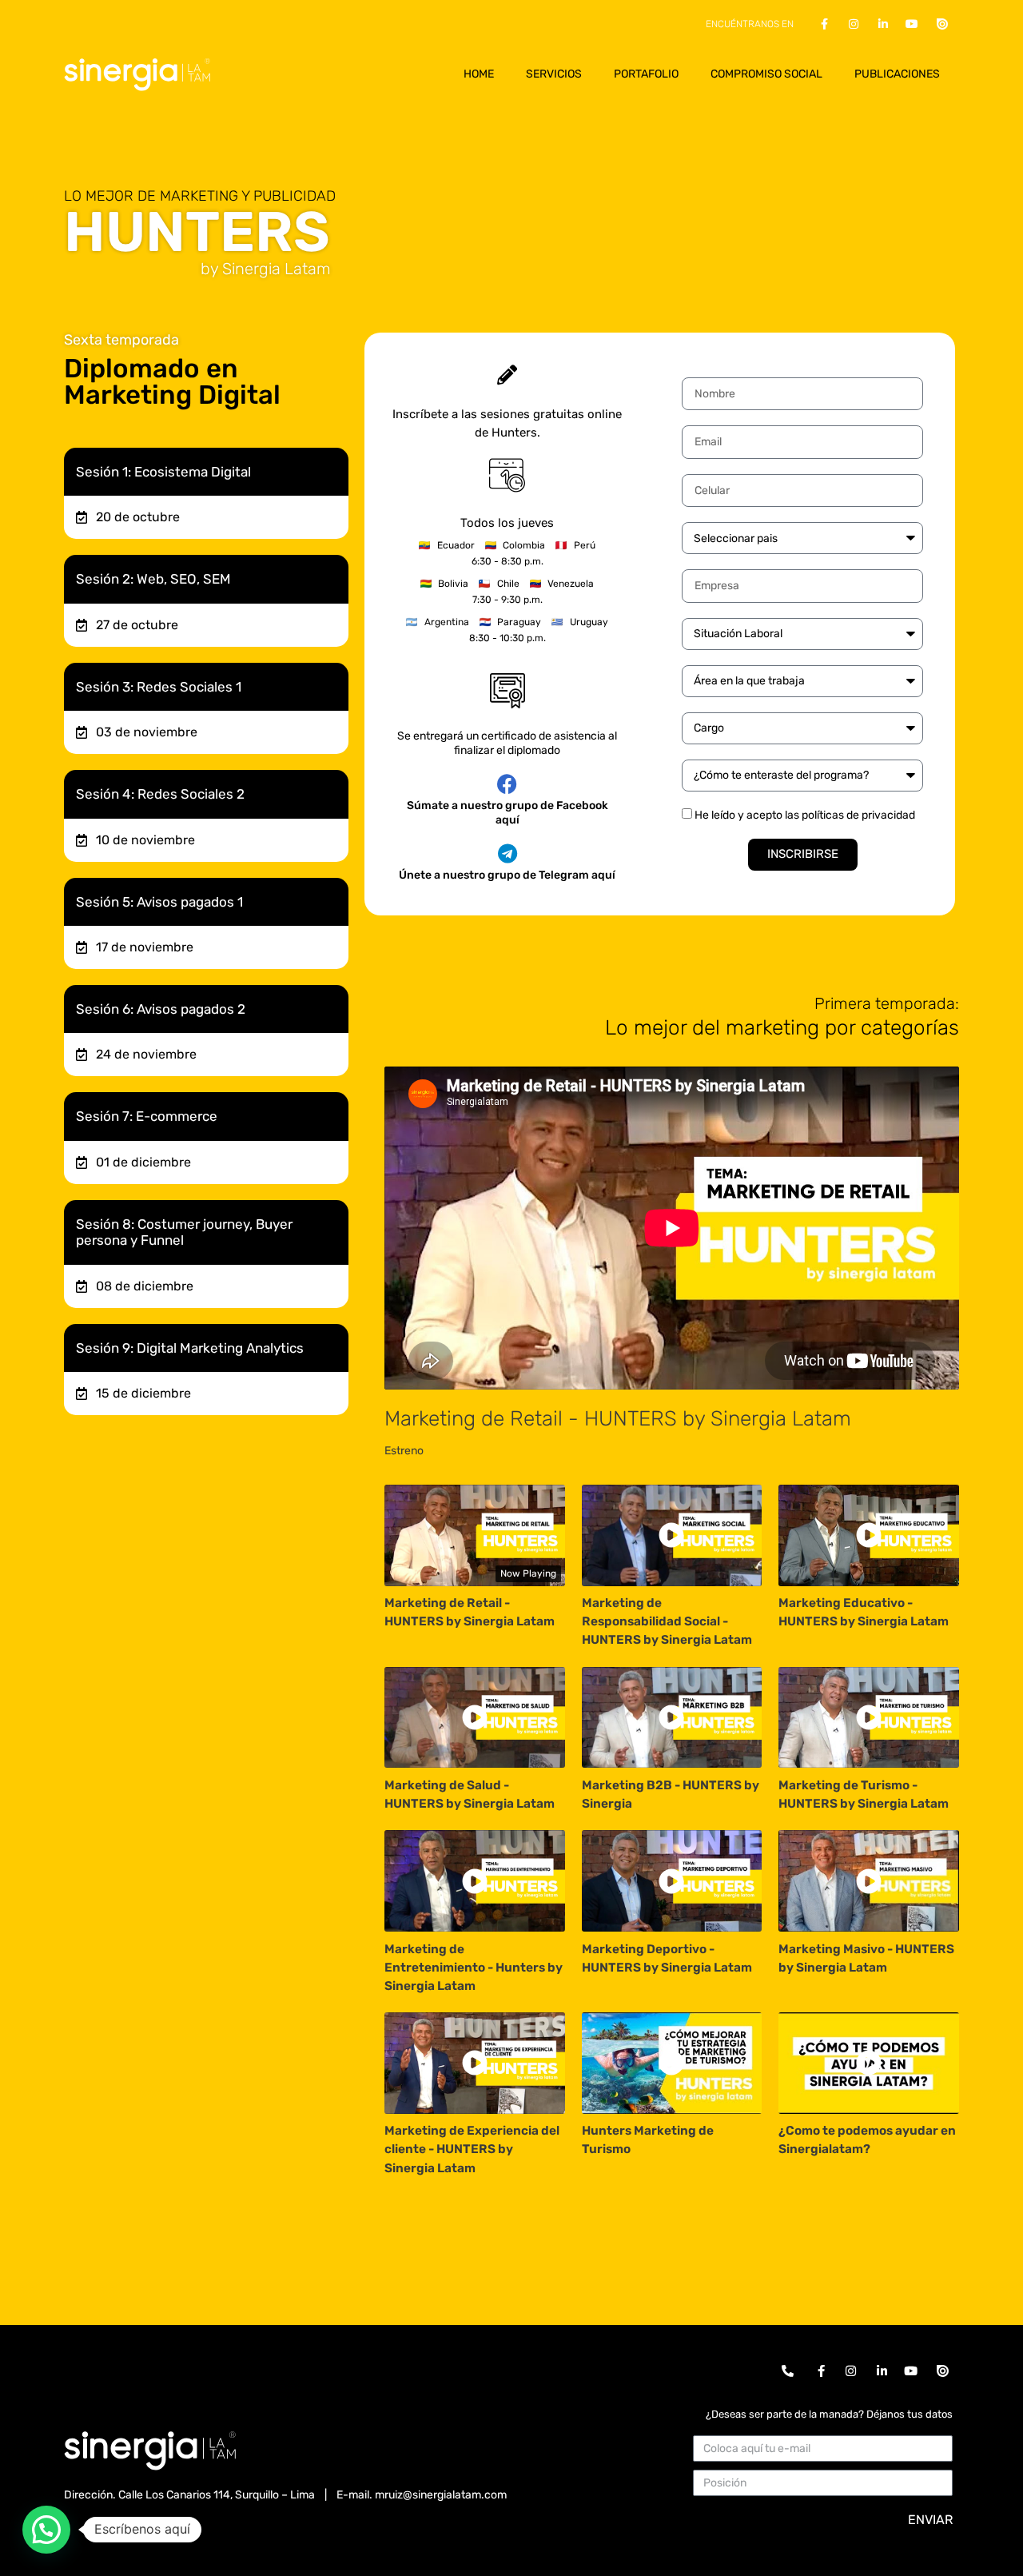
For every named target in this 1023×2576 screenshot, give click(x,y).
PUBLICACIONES (897, 74)
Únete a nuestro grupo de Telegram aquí (507, 875)
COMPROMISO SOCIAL (766, 74)
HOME (479, 74)
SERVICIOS (554, 74)
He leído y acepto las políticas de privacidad (805, 815)
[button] (46, 2530)
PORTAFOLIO (646, 74)
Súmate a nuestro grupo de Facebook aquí (508, 813)
